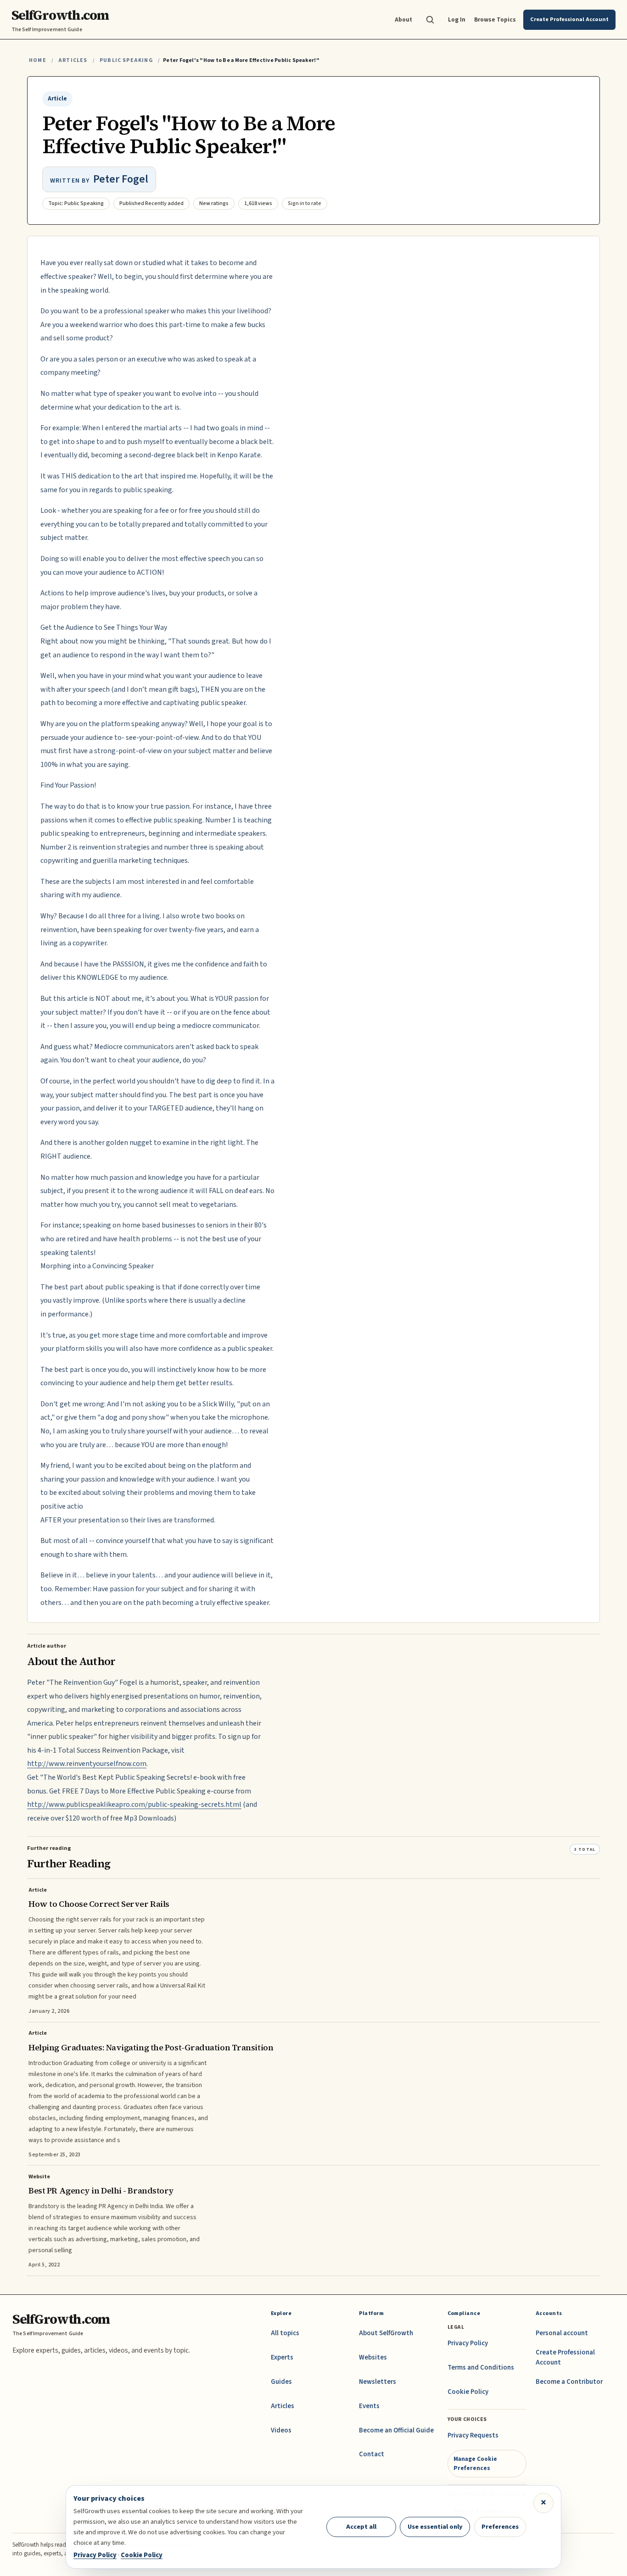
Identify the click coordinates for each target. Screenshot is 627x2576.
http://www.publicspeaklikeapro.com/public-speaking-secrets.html (134, 1804)
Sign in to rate (305, 203)
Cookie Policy (468, 2392)
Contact (372, 2454)
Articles (73, 60)
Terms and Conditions (481, 2368)
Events (369, 2406)
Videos (281, 2430)
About (403, 19)
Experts (282, 2357)
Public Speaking (126, 60)
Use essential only (435, 2527)
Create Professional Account (565, 2357)
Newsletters (378, 2382)
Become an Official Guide (396, 2430)
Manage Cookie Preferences (475, 2463)
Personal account (562, 2333)
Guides (281, 2382)
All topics (285, 2333)
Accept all (361, 2527)
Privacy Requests (473, 2435)
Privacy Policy (468, 2343)
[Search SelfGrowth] (430, 20)
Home (38, 60)
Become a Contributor (569, 2382)
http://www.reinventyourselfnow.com (87, 1764)
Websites (373, 2357)
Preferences (500, 2527)
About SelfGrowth (386, 2333)
